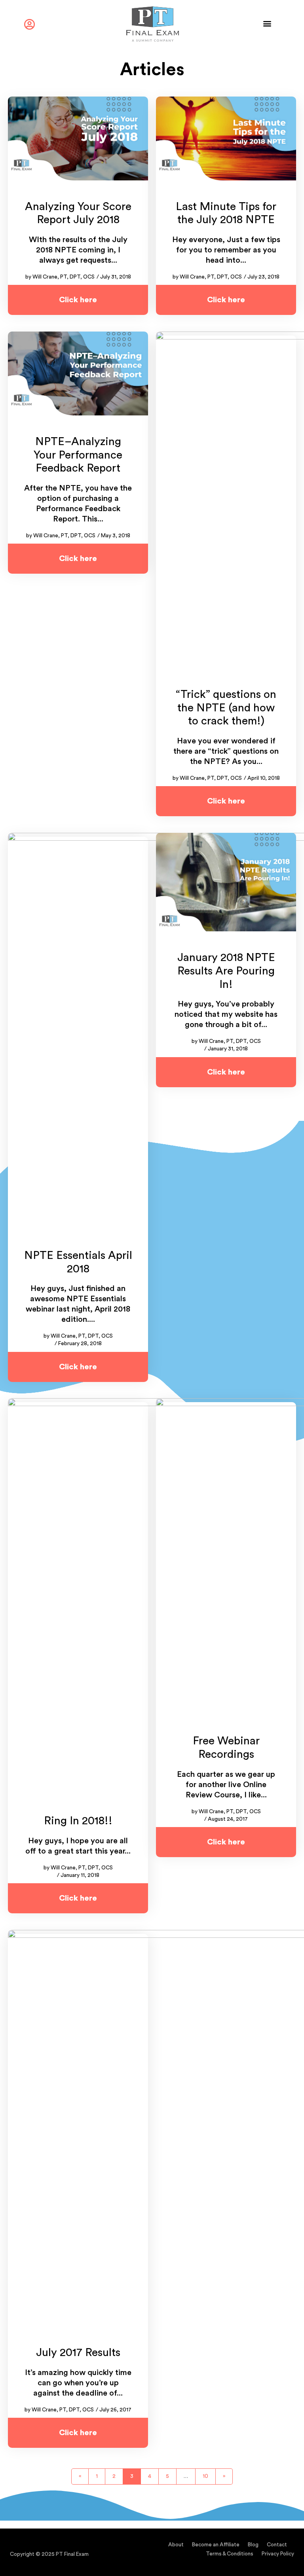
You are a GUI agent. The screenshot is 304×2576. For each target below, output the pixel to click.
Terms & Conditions (230, 2554)
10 (208, 2474)
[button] (267, 23)
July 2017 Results (78, 2352)
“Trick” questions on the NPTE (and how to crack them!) (226, 708)
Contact (277, 2545)
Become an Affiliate (216, 2545)
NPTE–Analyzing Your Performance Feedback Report (78, 455)
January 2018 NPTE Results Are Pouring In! (226, 971)
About (176, 2545)
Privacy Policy (278, 2554)
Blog (253, 2545)
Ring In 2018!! (78, 1821)
